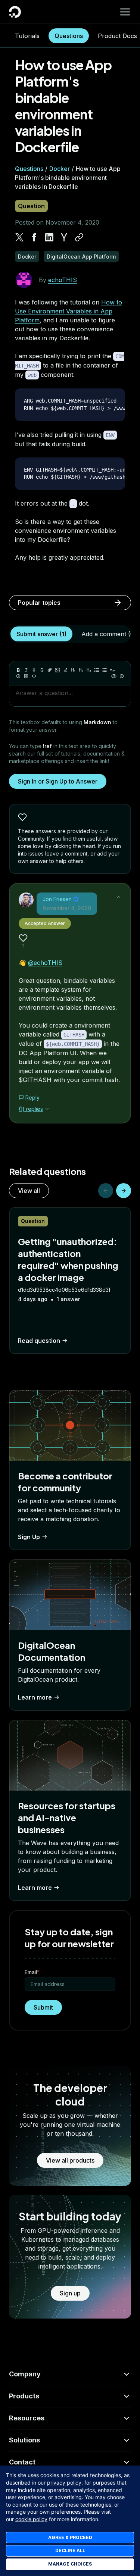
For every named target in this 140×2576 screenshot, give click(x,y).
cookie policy (31, 2519)
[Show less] (119, 897)
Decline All (70, 2550)
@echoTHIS (45, 963)
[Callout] (18, 676)
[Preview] (114, 676)
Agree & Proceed (70, 2537)
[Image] (57, 670)
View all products (70, 2160)
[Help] (122, 676)
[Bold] (18, 670)
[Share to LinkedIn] (49, 237)
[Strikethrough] (42, 670)
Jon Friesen (57, 899)
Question (31, 206)
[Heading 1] (73, 670)
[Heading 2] (81, 670)
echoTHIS (63, 280)
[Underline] (34, 670)
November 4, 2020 (67, 908)
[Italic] (26, 670)
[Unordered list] (97, 670)
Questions (69, 36)
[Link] (50, 670)
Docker (60, 169)
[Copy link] (79, 237)
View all (29, 1191)
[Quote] (112, 670)
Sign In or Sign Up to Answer (58, 781)
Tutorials (27, 36)
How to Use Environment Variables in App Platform (69, 311)
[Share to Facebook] (34, 237)
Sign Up (29, 1537)
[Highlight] (65, 670)
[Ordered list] (105, 670)
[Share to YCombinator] (64, 237)
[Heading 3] (89, 670)
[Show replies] (47, 1109)
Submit (43, 2007)
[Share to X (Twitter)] (19, 237)
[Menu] (125, 12)
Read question (39, 1341)
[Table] (26, 676)
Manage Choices (70, 2564)
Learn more (35, 1697)
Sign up (70, 2293)
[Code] (34, 676)
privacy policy (64, 2483)
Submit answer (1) (41, 634)
